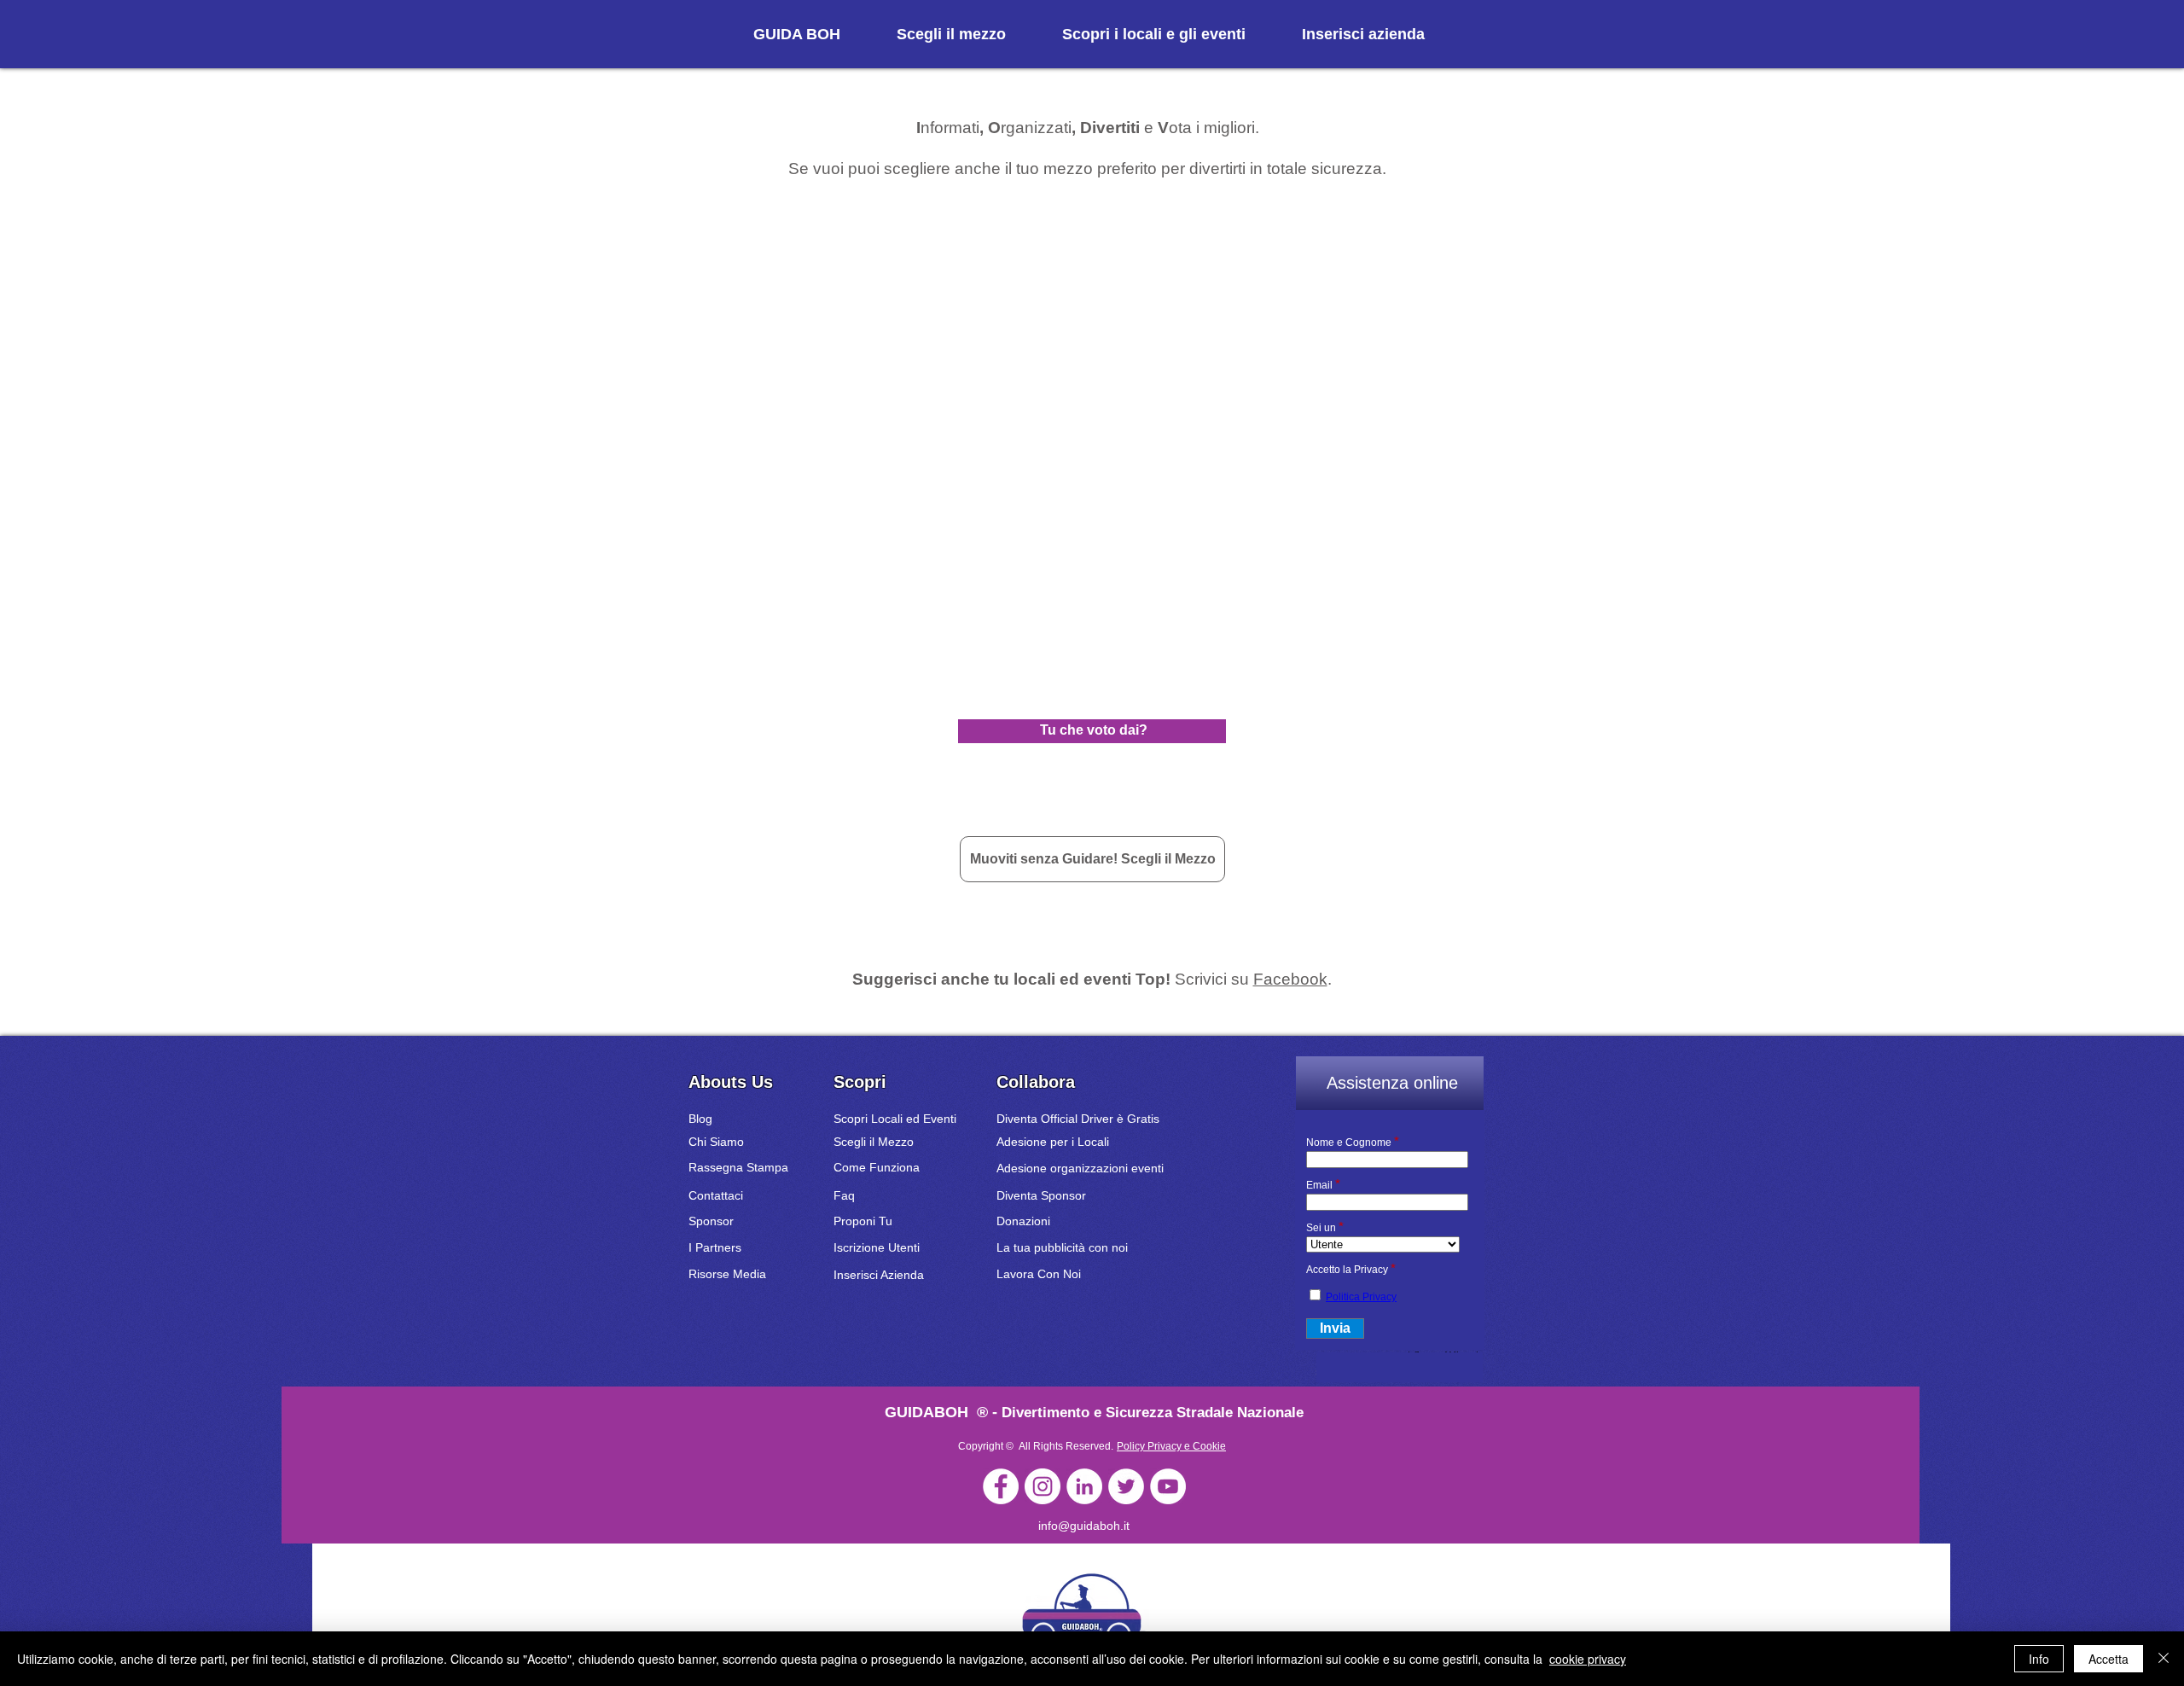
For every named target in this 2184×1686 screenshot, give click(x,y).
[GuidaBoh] (1001, 1486)
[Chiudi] (2164, 1659)
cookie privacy (1588, 1659)
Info (2039, 1659)
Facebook (1290, 979)
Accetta (2108, 1659)
